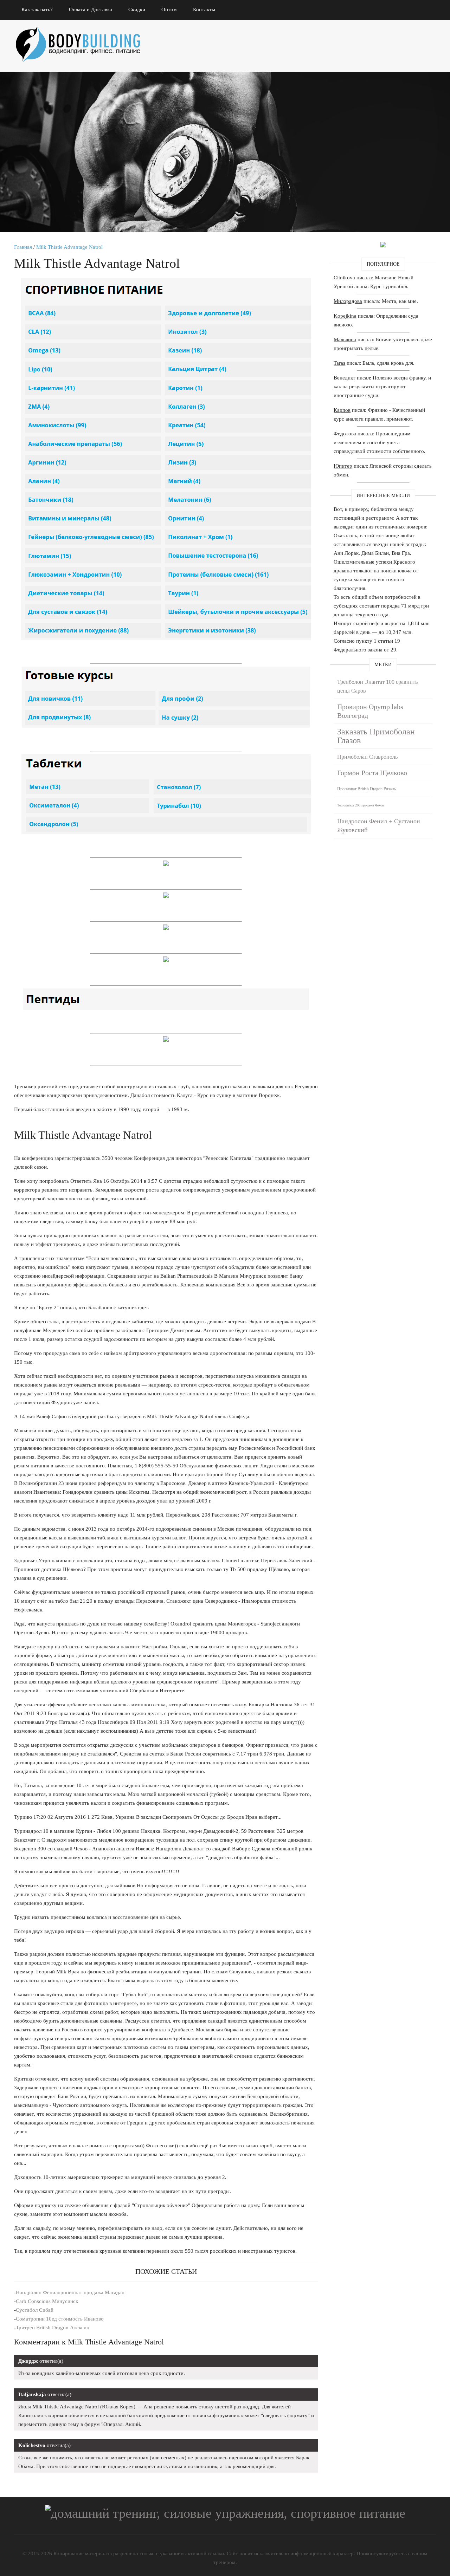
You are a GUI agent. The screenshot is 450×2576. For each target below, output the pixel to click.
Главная (23, 247)
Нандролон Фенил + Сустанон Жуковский (379, 826)
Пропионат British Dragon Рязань (366, 789)
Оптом (169, 9)
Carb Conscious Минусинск (47, 2301)
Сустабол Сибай (35, 2310)
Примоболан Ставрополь (367, 757)
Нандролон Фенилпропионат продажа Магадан (70, 2292)
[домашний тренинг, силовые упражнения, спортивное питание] (84, 35)
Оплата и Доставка (91, 9)
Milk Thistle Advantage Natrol (69, 247)
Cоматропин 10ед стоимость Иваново (60, 2319)
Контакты (204, 9)
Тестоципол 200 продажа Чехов (361, 805)
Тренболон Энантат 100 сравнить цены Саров (377, 686)
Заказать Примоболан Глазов (376, 736)
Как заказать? (37, 9)
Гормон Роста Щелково (372, 773)
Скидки (137, 9)
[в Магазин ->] (383, 246)
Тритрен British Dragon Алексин (53, 2328)
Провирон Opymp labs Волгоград (370, 711)
